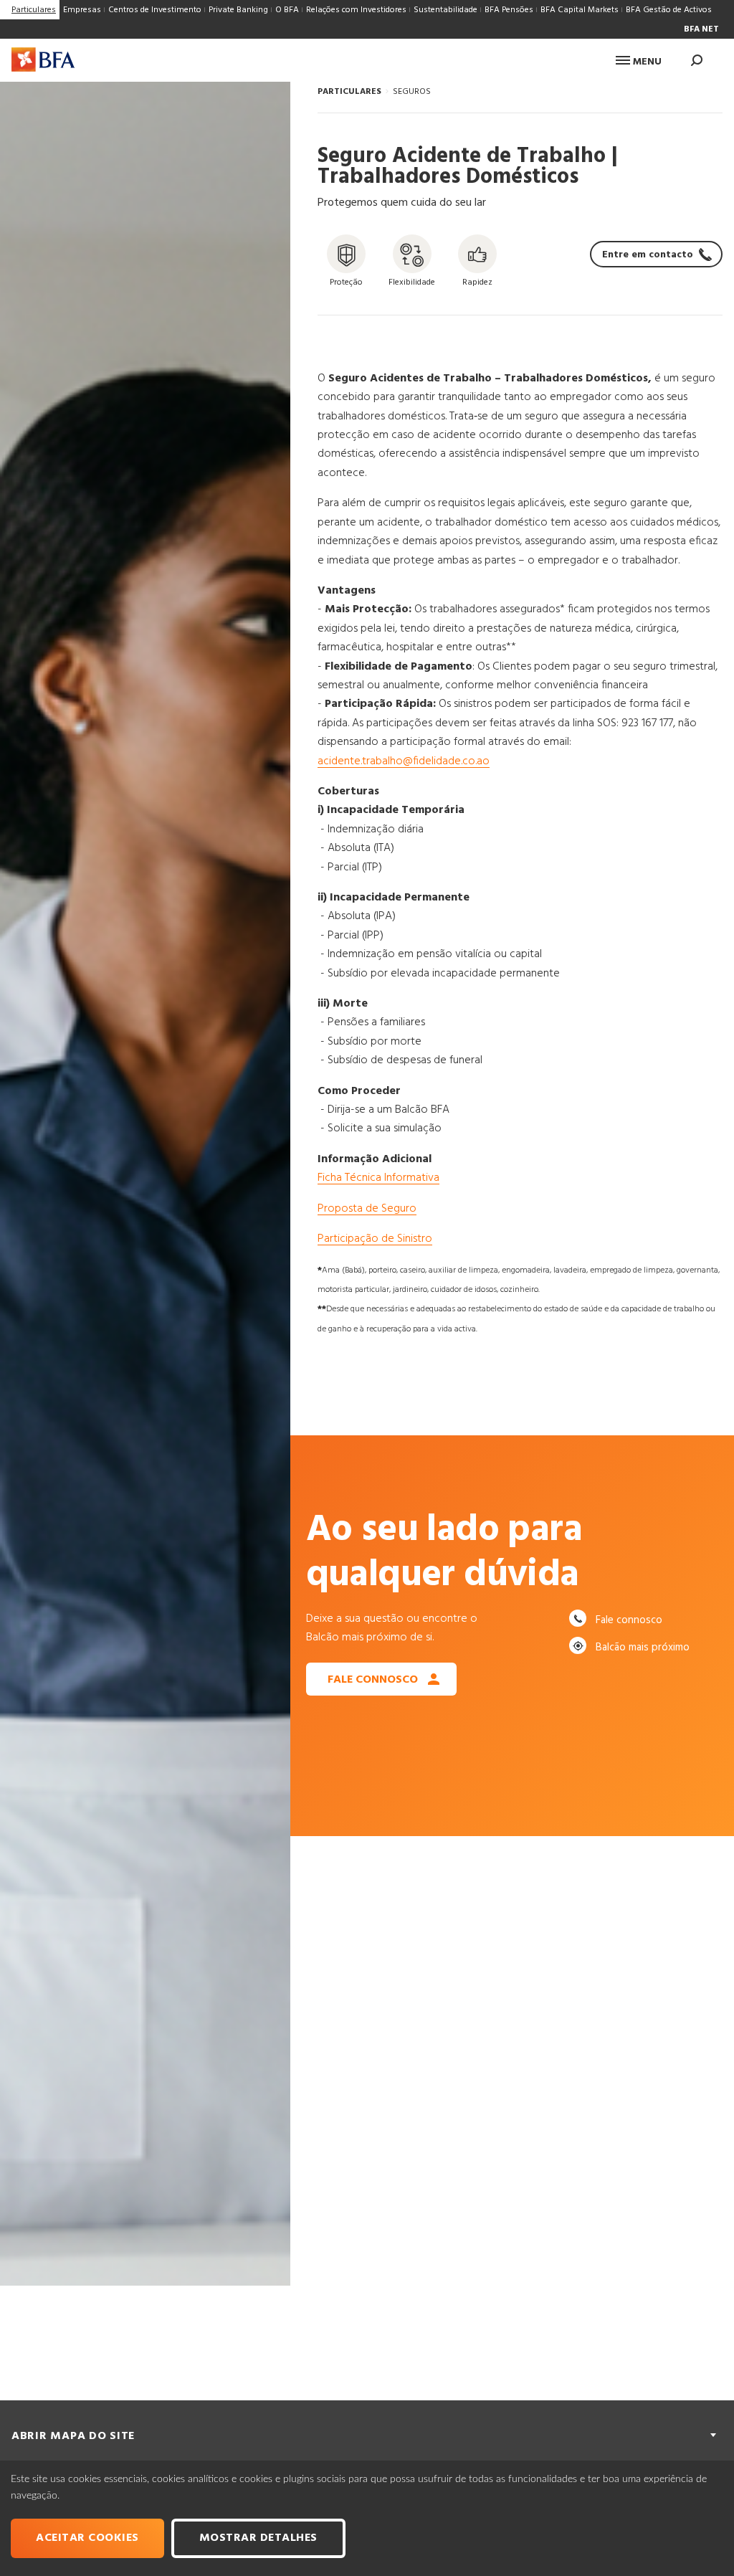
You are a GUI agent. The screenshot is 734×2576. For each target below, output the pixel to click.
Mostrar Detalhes (258, 2538)
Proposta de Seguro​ (367, 1209)
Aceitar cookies (87, 2538)
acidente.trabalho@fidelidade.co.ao (404, 761)
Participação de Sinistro (375, 1239)
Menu (646, 62)
